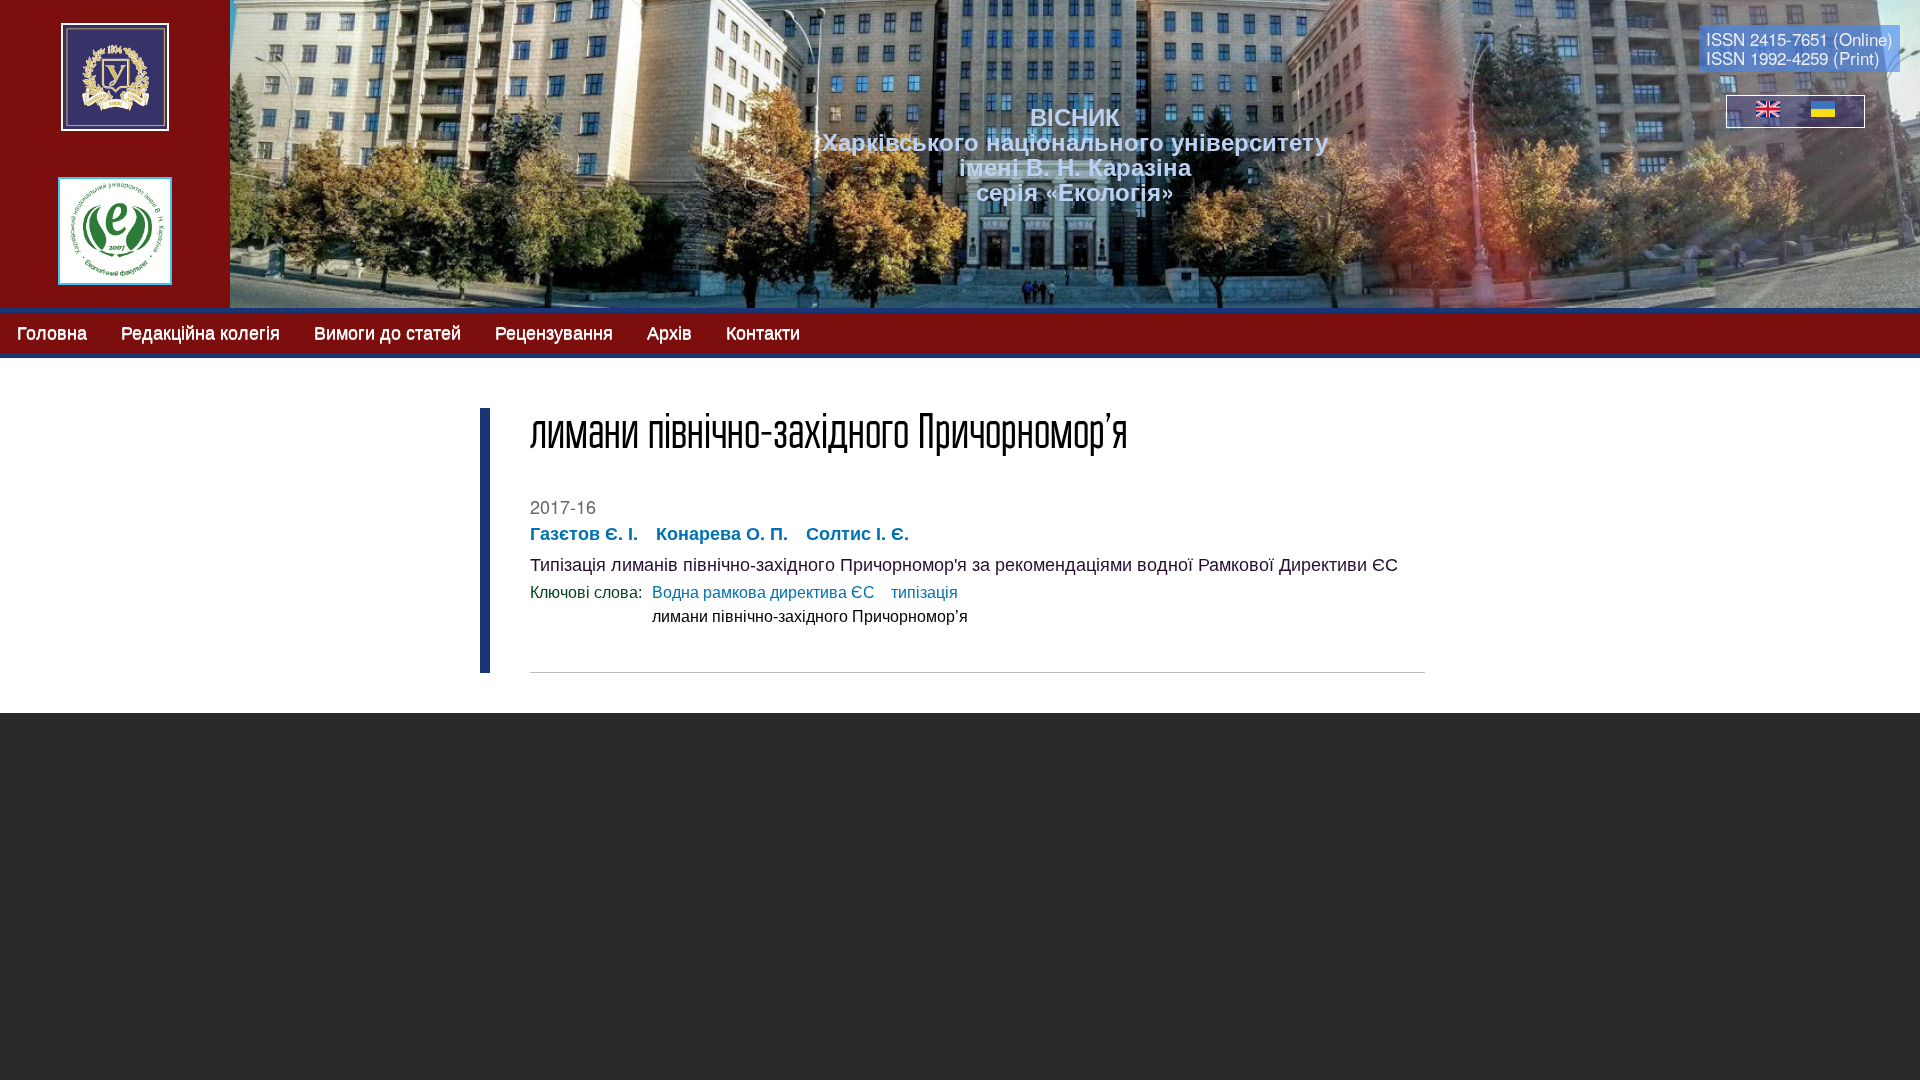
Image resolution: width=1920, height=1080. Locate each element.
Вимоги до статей (387, 331)
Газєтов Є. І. (584, 533)
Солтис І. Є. (857, 533)
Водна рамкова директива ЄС (763, 592)
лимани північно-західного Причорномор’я (810, 616)
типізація (924, 592)
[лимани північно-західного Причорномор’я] (1768, 111)
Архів (669, 331)
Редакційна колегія (200, 331)
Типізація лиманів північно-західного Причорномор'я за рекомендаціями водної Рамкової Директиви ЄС (964, 565)
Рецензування (554, 331)
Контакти (763, 331)
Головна (52, 331)
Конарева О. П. (722, 533)
